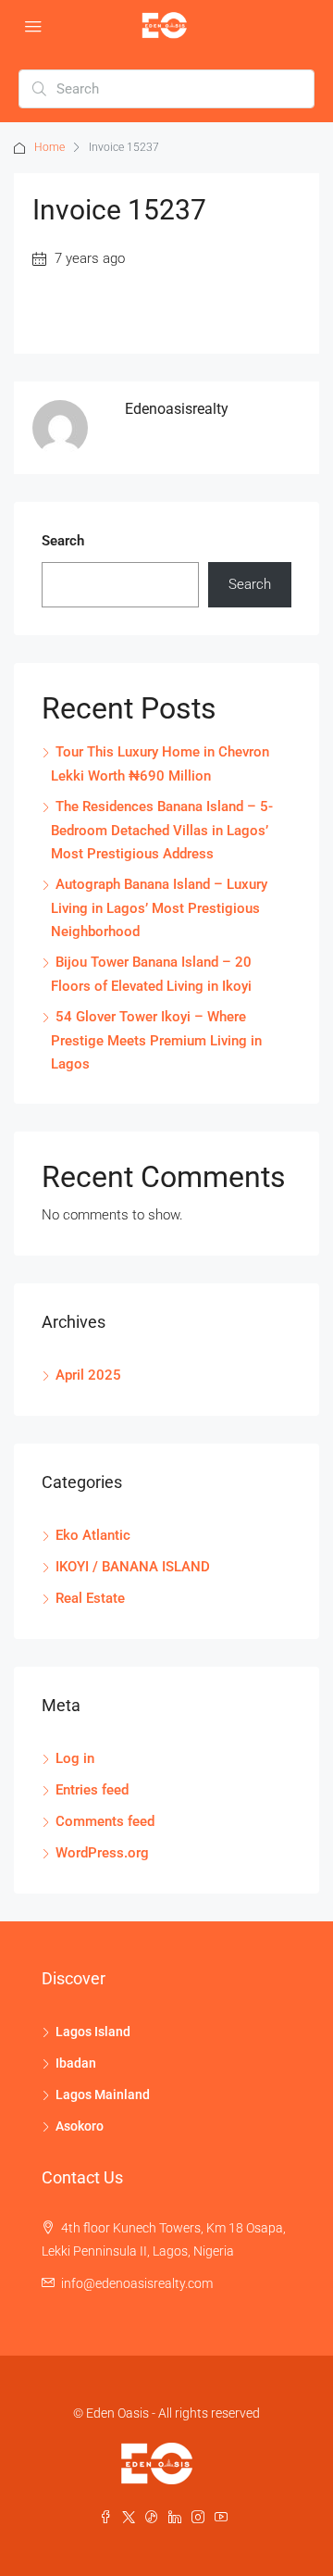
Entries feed (92, 1790)
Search (63, 541)
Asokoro (80, 2126)
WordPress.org (102, 1853)
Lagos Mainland (103, 2095)
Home (49, 147)
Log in (75, 1758)
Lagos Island (93, 2032)
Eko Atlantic (93, 1535)
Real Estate (90, 1598)
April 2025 (88, 1375)
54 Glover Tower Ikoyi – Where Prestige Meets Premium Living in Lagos (156, 1040)
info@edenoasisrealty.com (137, 2283)
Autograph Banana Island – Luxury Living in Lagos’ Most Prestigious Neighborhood (159, 908)
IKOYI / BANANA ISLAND (133, 1567)
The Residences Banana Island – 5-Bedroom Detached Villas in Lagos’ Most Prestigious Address (162, 830)
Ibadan (76, 2063)
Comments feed (105, 1821)
